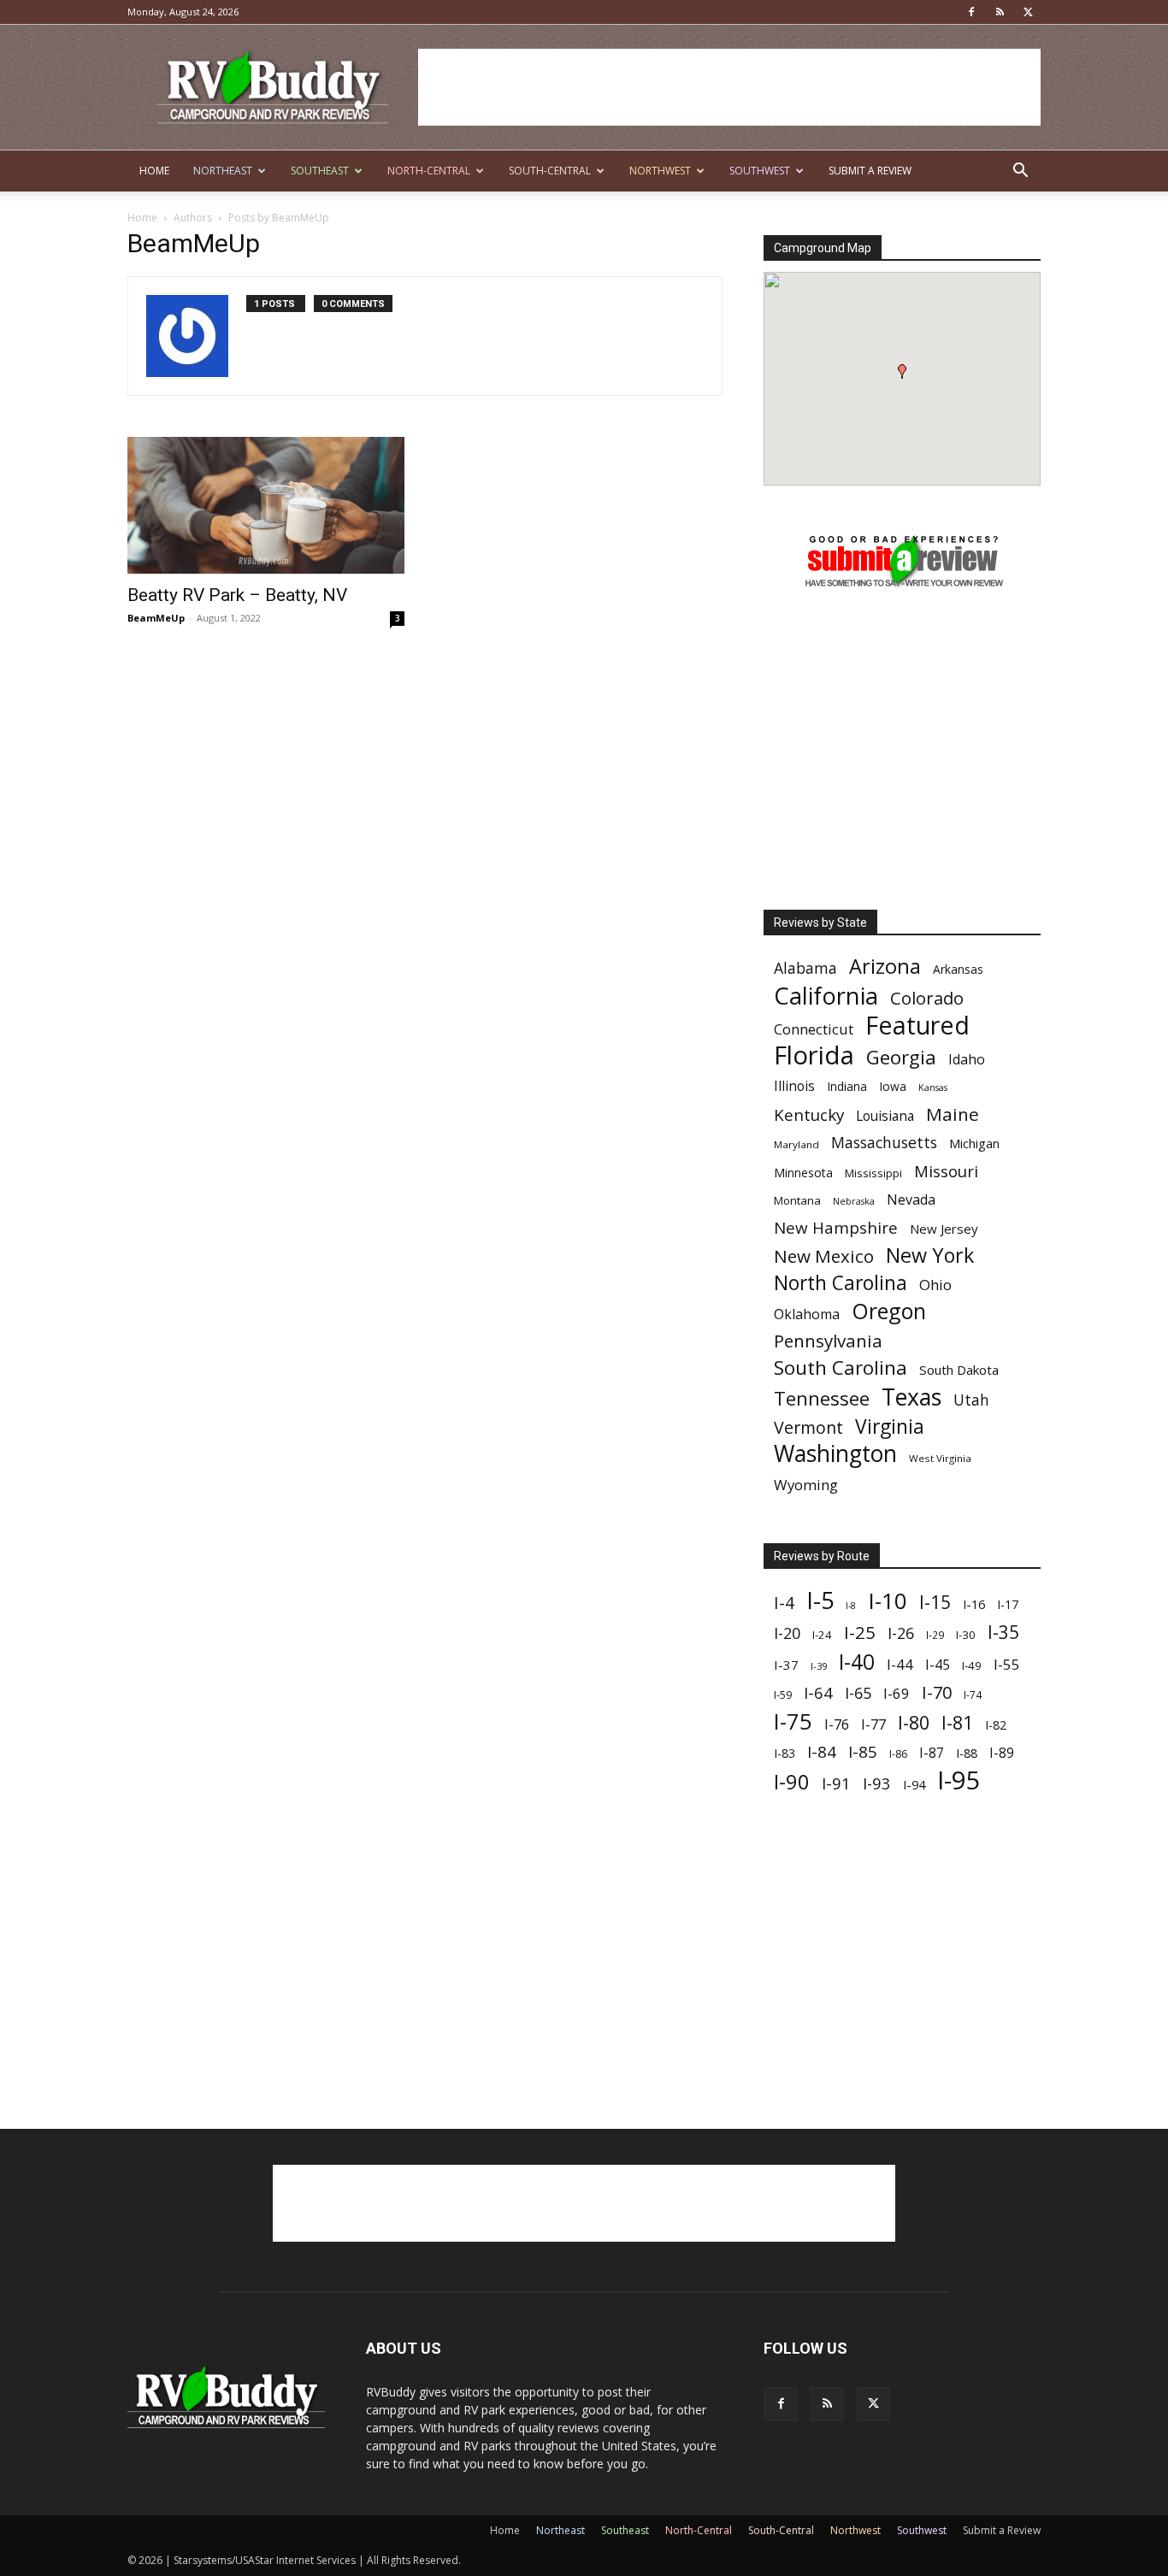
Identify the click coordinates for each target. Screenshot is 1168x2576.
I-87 (932, 1753)
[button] (1020, 172)
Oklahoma (807, 1315)
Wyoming (806, 1485)
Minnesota (803, 1173)
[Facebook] (971, 12)
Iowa (893, 1086)
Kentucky (809, 1115)
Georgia (901, 1057)
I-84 (822, 1751)
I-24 (822, 1635)
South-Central (550, 171)
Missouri (946, 1171)
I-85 (863, 1752)
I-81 (957, 1723)
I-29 (935, 1635)
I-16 (974, 1604)
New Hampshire (836, 1228)
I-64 (818, 1692)
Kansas (933, 1088)
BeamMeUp (156, 618)
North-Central (429, 171)
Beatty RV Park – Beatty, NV (237, 595)
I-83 (785, 1753)
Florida (814, 1055)
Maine (953, 1114)
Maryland (796, 1144)
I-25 (860, 1633)
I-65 (858, 1693)
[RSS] (1000, 12)
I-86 (898, 1754)
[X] (1028, 12)
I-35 (1003, 1633)
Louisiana (885, 1116)
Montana (797, 1200)
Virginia (890, 1427)
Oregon (889, 1311)
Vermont (808, 1427)
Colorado (927, 998)
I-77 (873, 1725)
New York (930, 1256)
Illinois (794, 1086)
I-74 (973, 1695)
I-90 (792, 1782)
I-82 (996, 1725)
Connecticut (814, 1029)
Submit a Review (870, 171)
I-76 (837, 1724)
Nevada (911, 1200)
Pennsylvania (828, 1341)
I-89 (1002, 1753)
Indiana (847, 1086)
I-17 (1008, 1604)
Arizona (885, 967)
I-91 (836, 1783)
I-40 (857, 1662)
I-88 (967, 1753)
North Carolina (841, 1283)
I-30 (966, 1635)
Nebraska (854, 1201)
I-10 (888, 1601)
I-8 (851, 1606)
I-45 (938, 1665)
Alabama (805, 968)
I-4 (784, 1603)
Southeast (320, 171)
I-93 (877, 1783)
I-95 (959, 1780)
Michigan (974, 1144)
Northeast (223, 171)
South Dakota (959, 1370)
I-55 (1007, 1664)
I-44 (900, 1664)
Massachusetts (884, 1143)
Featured (917, 1025)
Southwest (760, 171)
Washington (835, 1454)
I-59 (783, 1695)
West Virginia (940, 1458)
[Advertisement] (729, 87)
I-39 (819, 1666)
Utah (971, 1400)
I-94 (914, 1785)
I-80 (914, 1722)
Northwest (660, 171)
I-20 (787, 1633)
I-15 (935, 1603)
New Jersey (944, 1229)
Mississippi (873, 1173)
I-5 (820, 1600)
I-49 (972, 1665)
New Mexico (824, 1256)
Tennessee (822, 1398)
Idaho (967, 1060)
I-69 (897, 1693)
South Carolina (841, 1368)
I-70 (937, 1692)
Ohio (935, 1285)
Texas (911, 1397)
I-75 (793, 1721)
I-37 (786, 1665)
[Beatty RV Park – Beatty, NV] (266, 505)
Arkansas (958, 969)
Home (154, 171)
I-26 (901, 1633)
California (826, 996)
